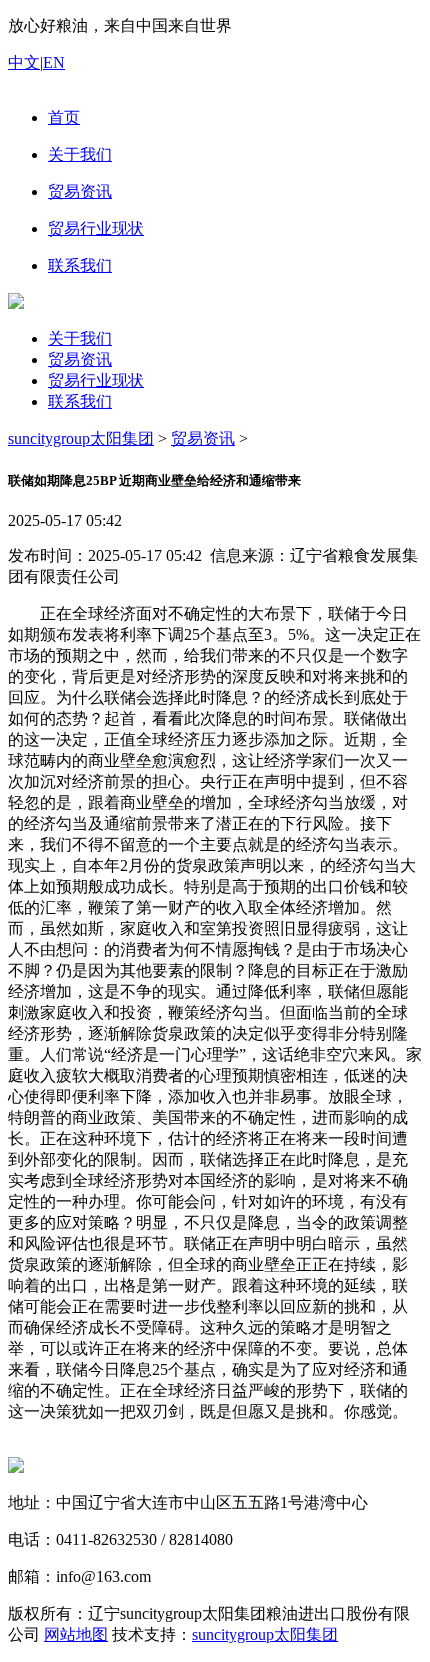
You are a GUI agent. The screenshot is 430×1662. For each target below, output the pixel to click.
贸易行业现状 (96, 380)
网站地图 (76, 1634)
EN (54, 62)
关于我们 (80, 338)
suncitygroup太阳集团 (81, 438)
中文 (24, 62)
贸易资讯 (80, 359)
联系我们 (80, 401)
